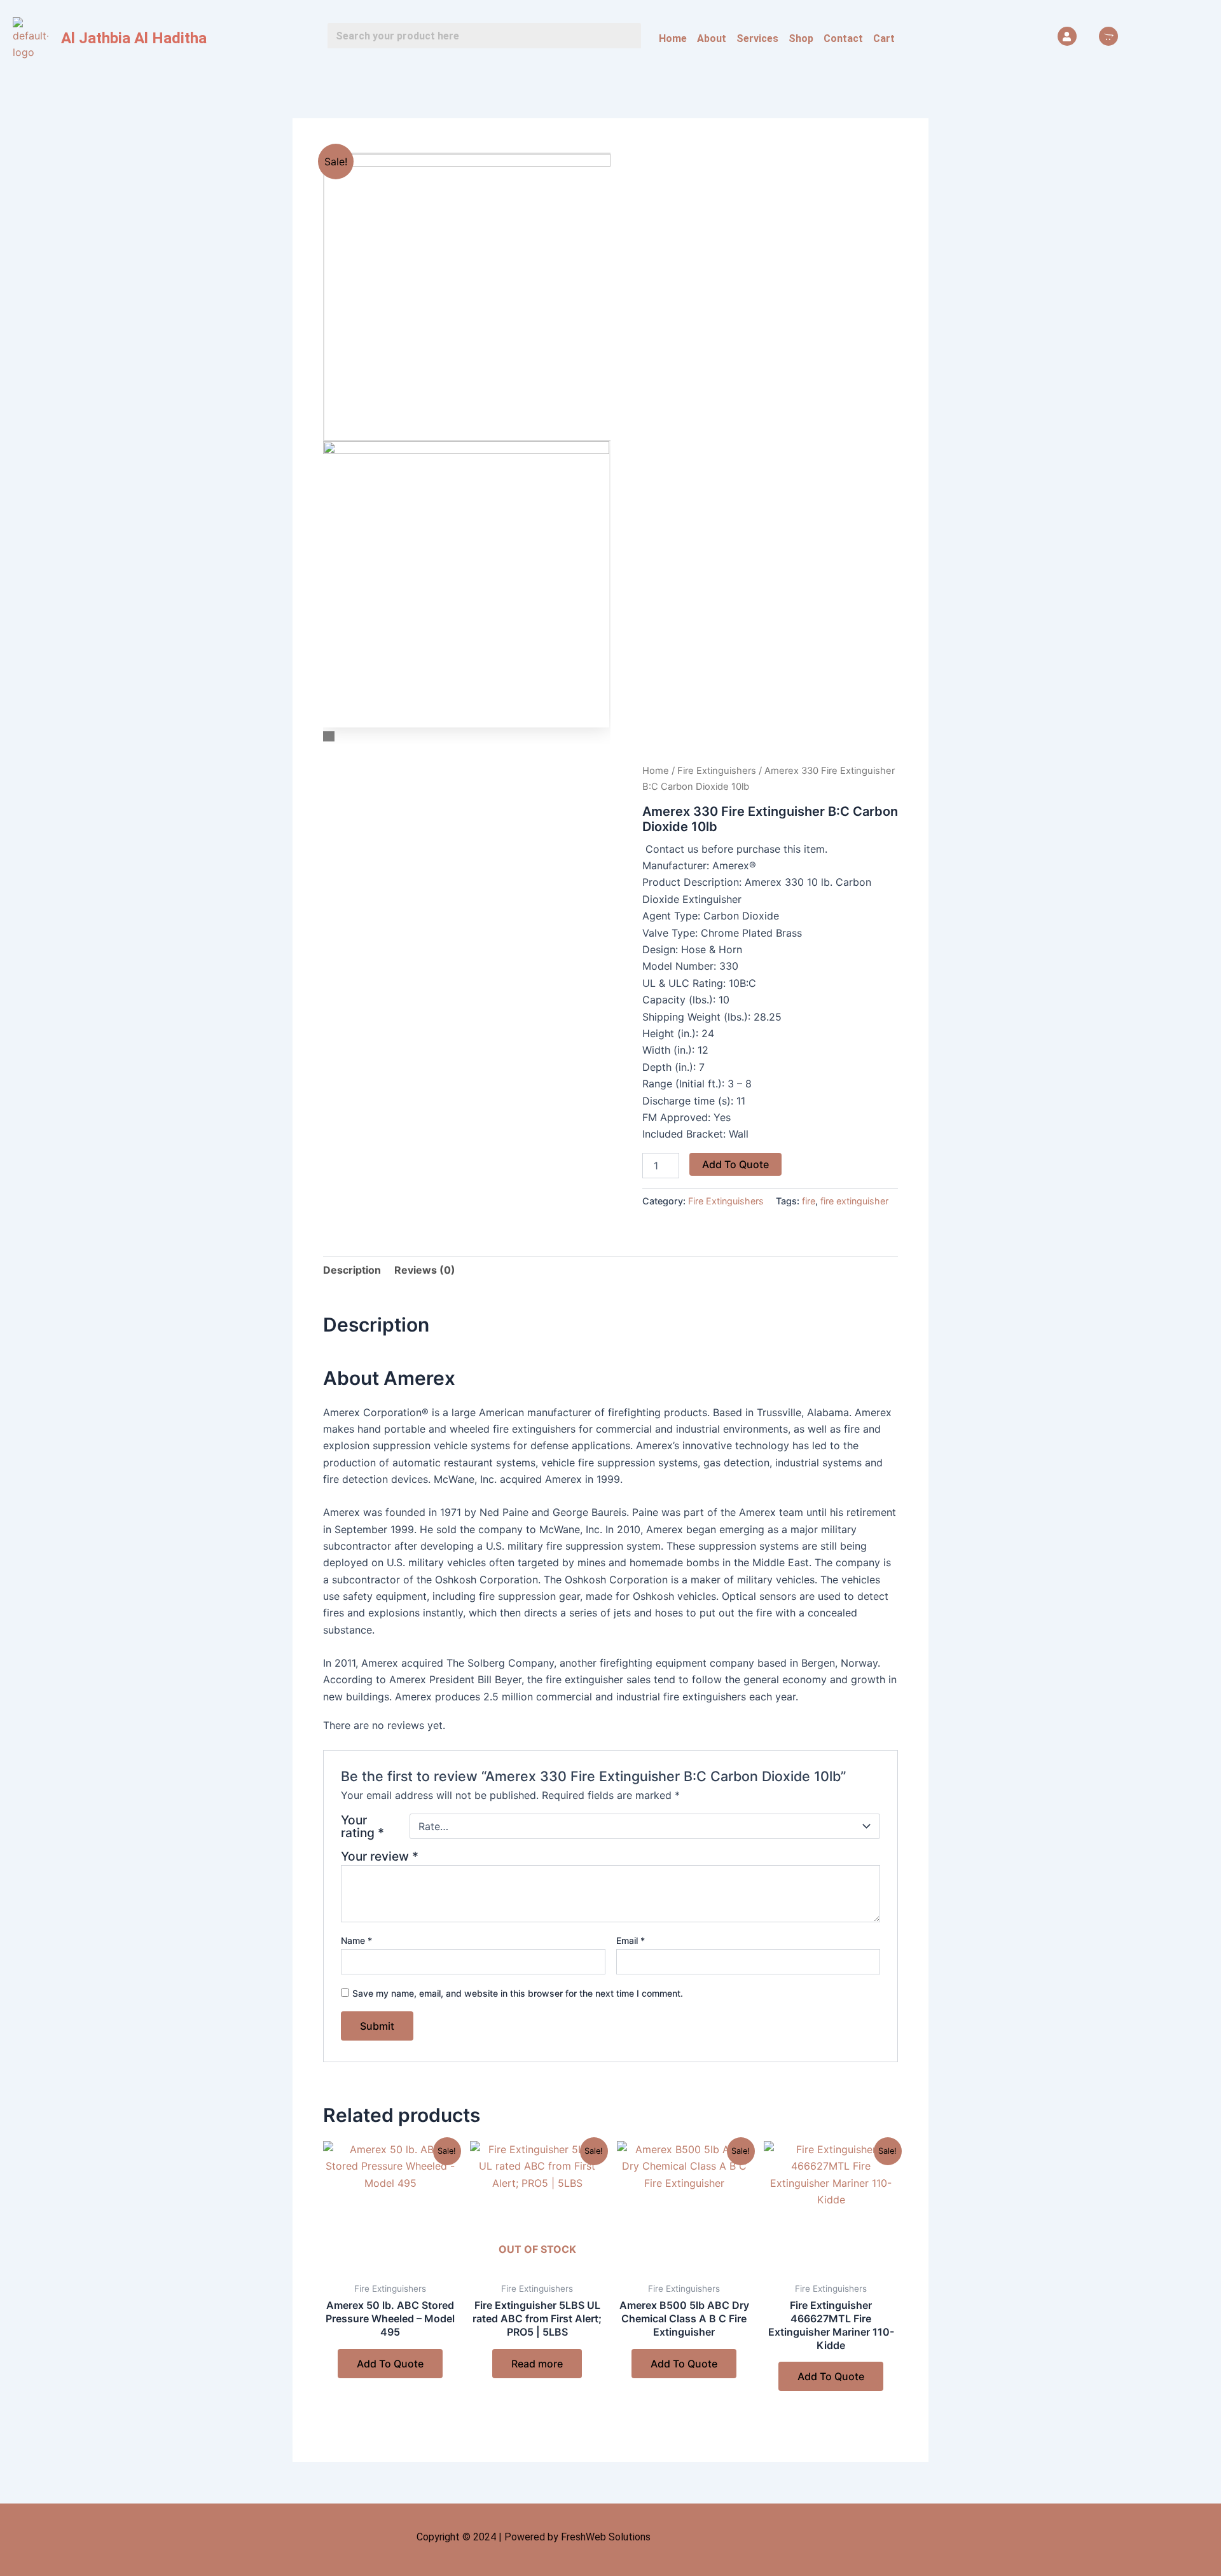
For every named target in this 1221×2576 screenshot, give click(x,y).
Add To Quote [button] (390, 2364)
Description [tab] (352, 1270)
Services (757, 38)
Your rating (362, 1826)
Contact (843, 38)
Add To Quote (735, 1164)
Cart (884, 38)
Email (631, 1940)
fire (809, 1201)
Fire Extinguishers (717, 771)
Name (356, 1940)
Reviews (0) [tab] (425, 1270)
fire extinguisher (854, 1201)
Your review (380, 1856)
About (712, 38)
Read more (537, 2364)
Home (673, 38)
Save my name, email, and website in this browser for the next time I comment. (518, 1993)
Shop (801, 38)
